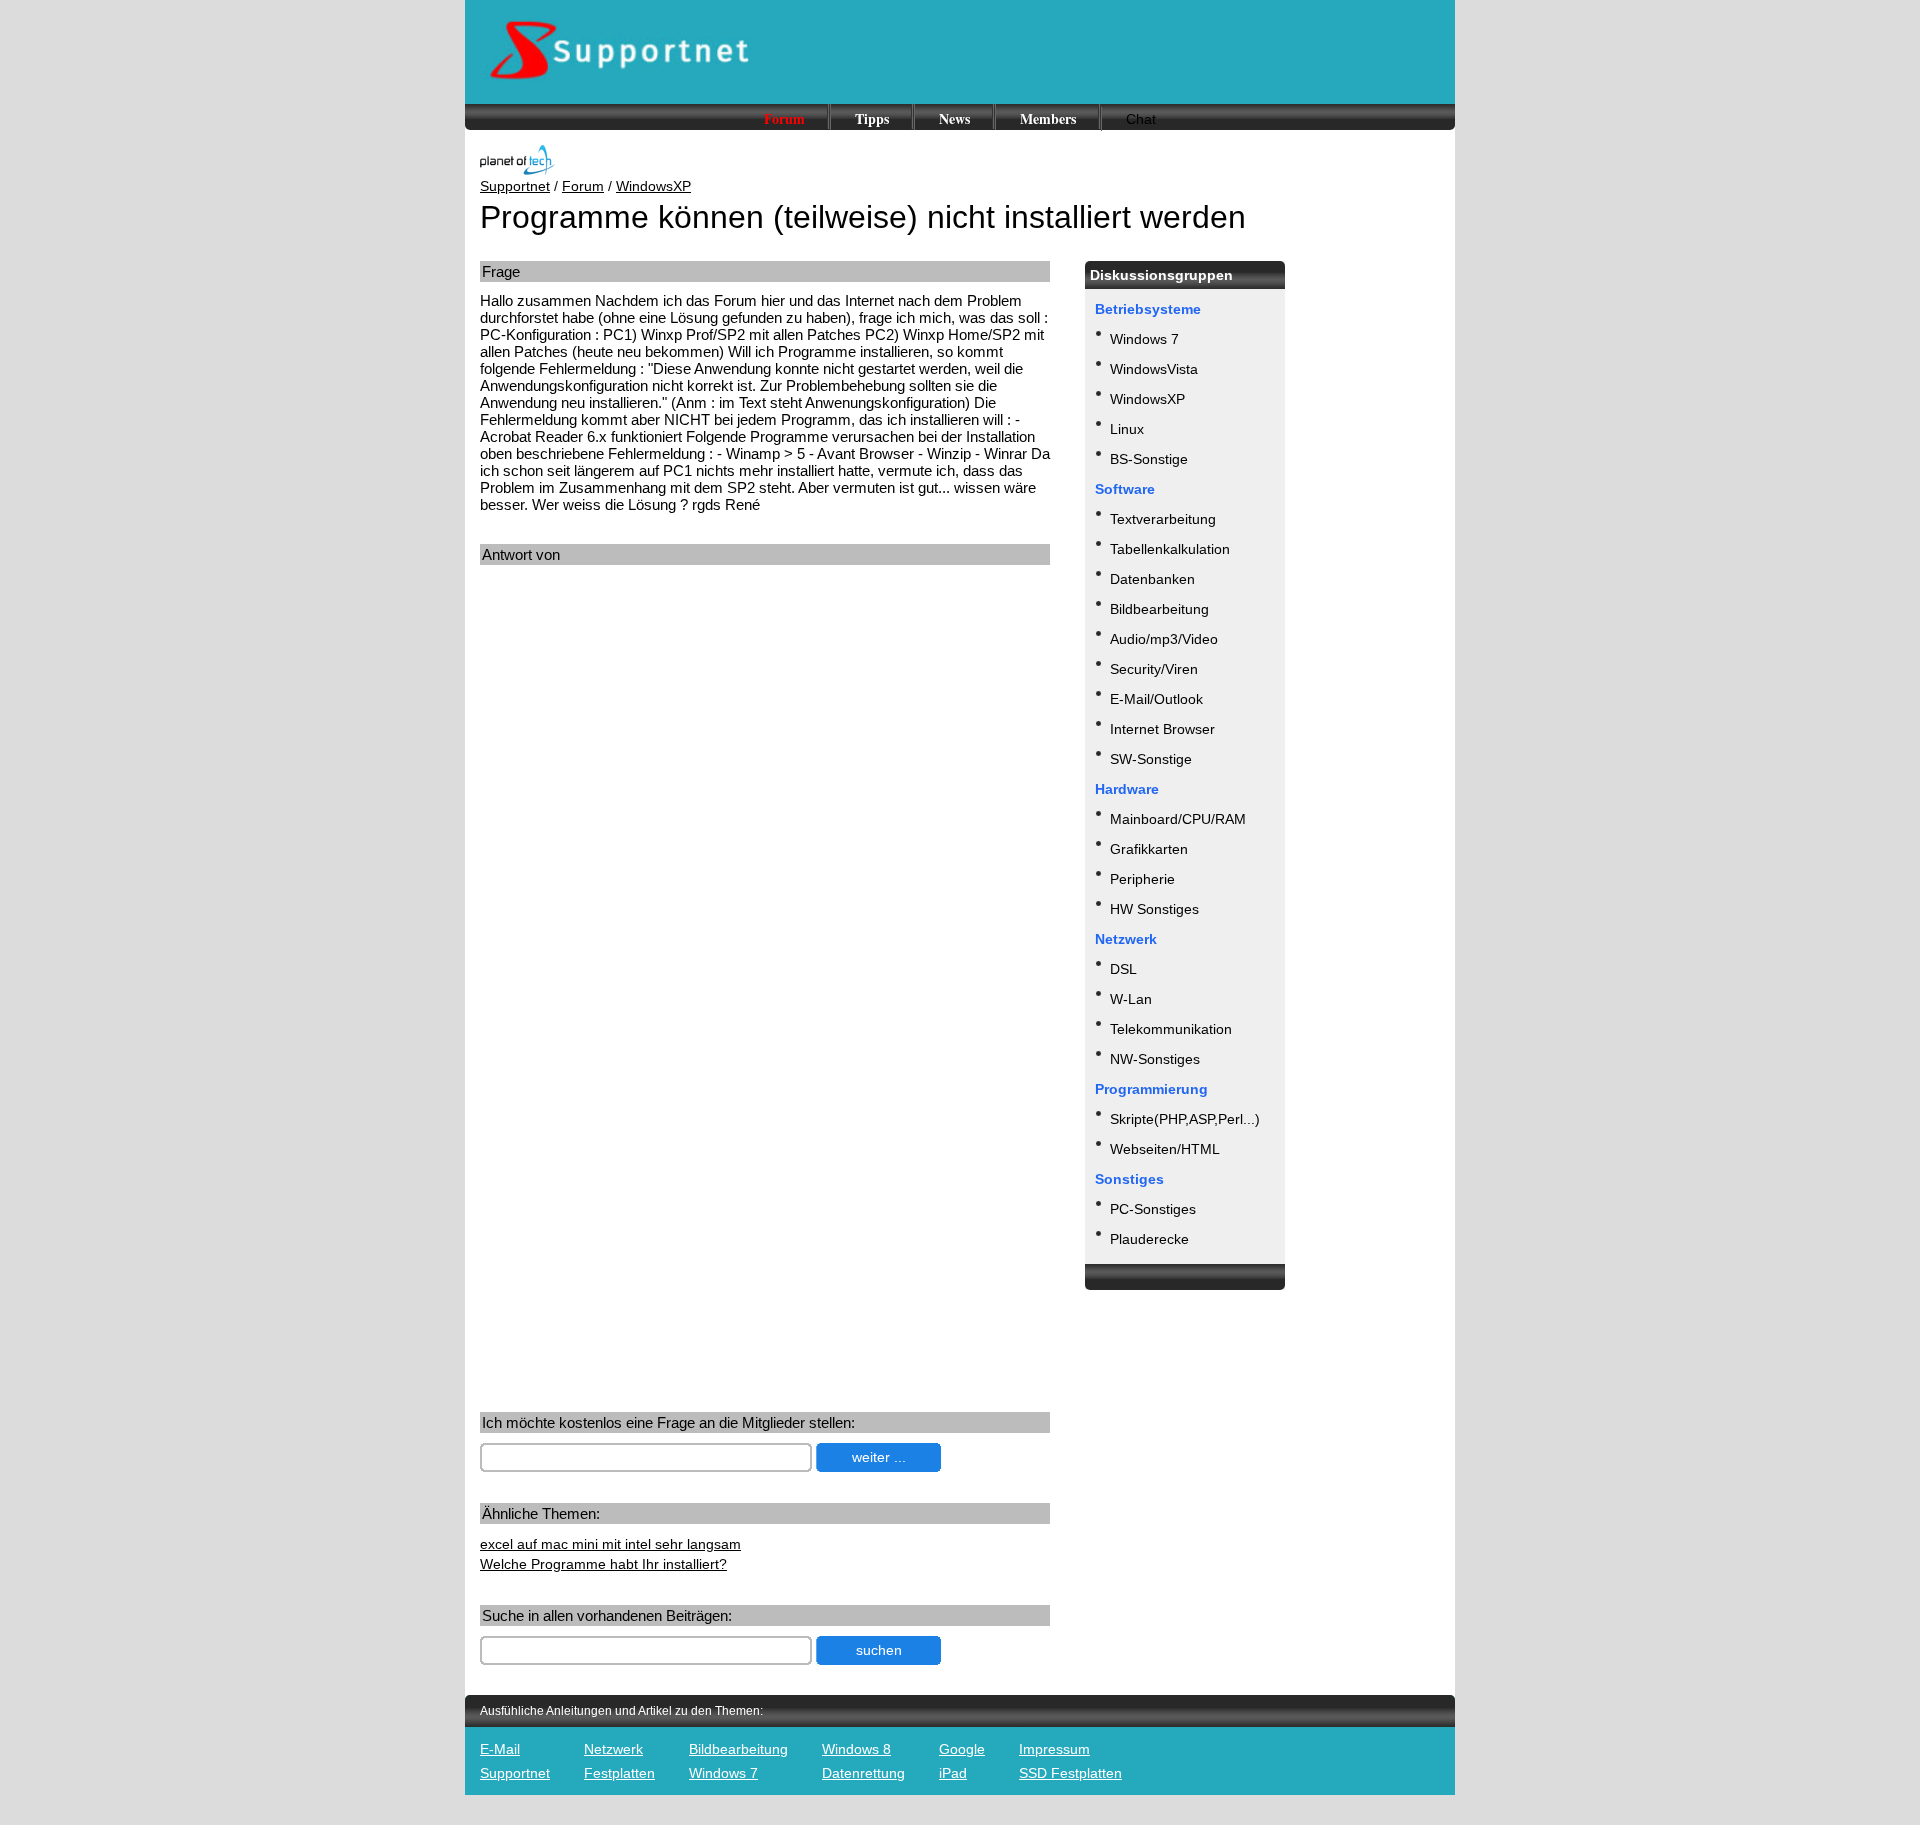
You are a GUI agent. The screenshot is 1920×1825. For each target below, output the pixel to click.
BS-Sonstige (1149, 459)
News (954, 118)
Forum (784, 118)
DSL (1123, 969)
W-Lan (1131, 999)
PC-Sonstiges (1153, 1209)
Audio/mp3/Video (1164, 639)
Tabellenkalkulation (1170, 549)
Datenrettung (863, 1773)
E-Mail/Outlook (1156, 699)
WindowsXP (653, 186)
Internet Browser (1162, 729)
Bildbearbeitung (1159, 609)
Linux (1127, 429)
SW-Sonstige (1151, 759)
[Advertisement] (648, 764)
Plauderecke (1149, 1239)
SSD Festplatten (1070, 1773)
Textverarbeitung (1163, 519)
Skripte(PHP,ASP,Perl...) (1185, 1119)
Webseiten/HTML (1165, 1149)
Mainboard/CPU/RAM (1178, 819)
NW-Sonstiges (1155, 1059)
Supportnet (515, 186)
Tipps (872, 118)
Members (1048, 118)
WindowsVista (1154, 369)
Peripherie (1142, 879)
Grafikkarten (1149, 849)
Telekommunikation (1171, 1029)
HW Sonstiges (1154, 909)
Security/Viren (1154, 669)
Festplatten (619, 1773)
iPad (953, 1773)
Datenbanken (1152, 579)
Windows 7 (1144, 339)
